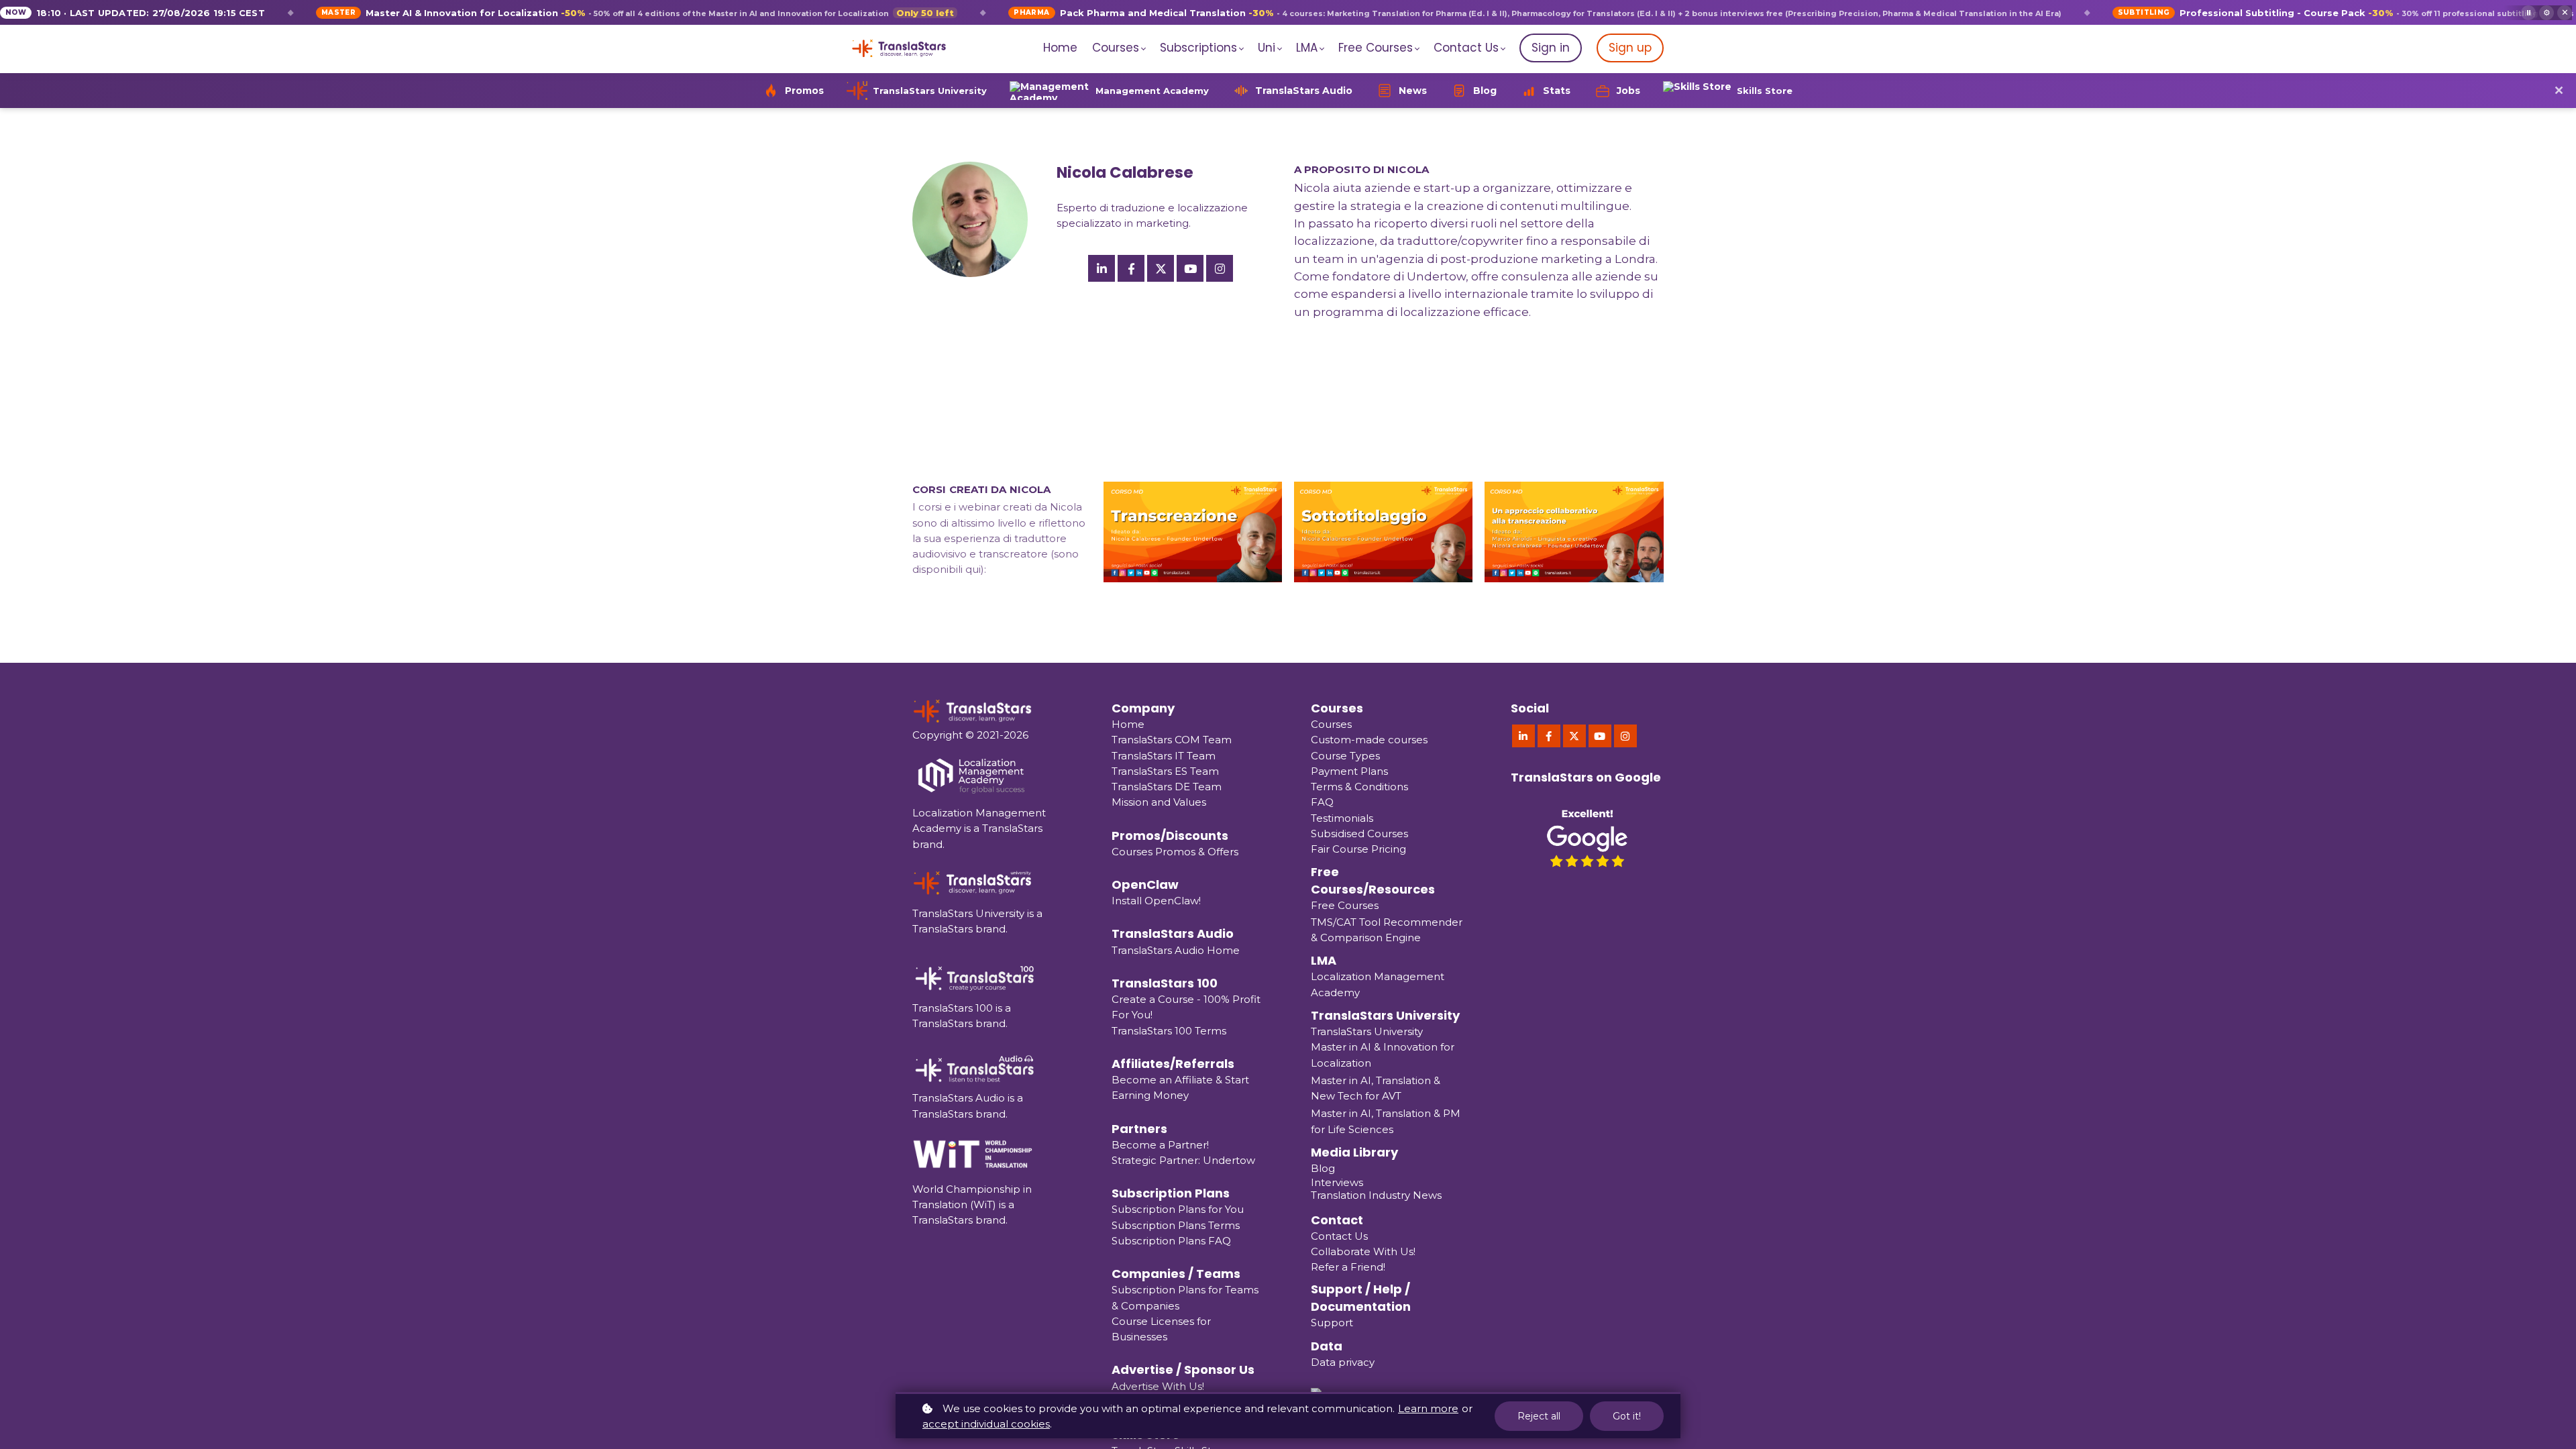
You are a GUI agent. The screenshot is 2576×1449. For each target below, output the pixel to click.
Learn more (1428, 1408)
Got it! (1627, 1416)
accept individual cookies (986, 1424)
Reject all (1539, 1416)
